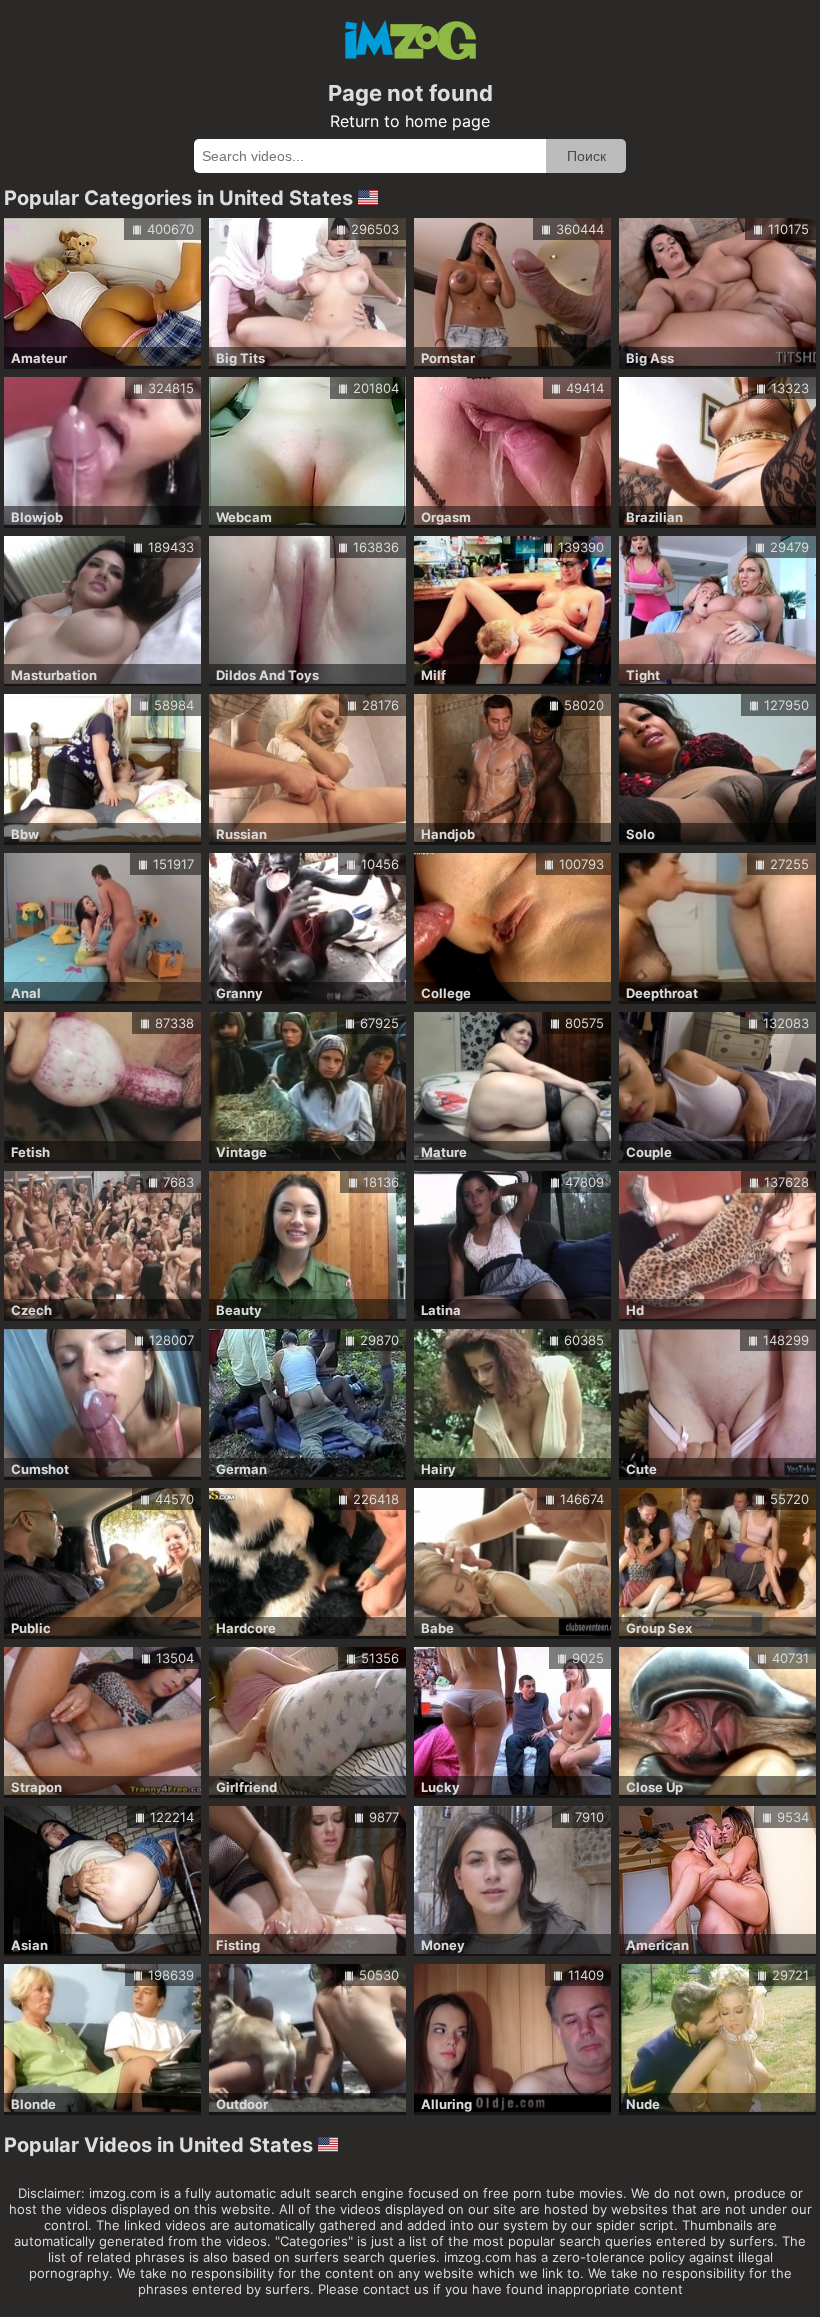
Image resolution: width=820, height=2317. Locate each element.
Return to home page (410, 121)
